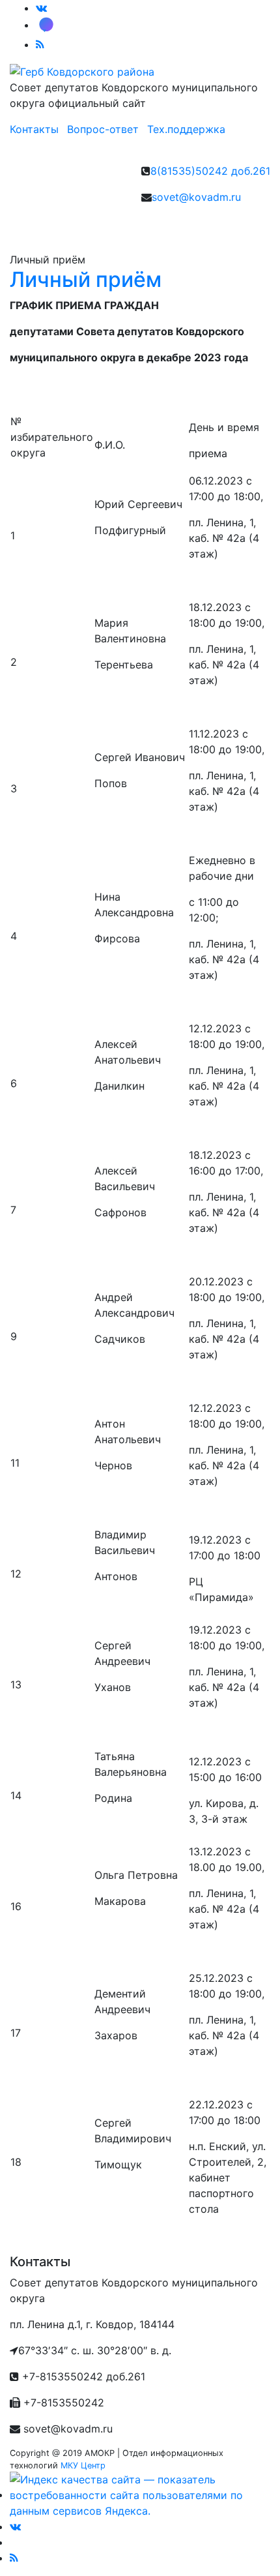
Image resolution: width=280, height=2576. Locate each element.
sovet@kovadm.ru (196, 197)
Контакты (34, 129)
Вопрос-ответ (103, 129)
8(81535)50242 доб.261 (210, 171)
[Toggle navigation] (38, 233)
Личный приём (86, 279)
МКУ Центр (83, 2465)
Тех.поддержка (186, 129)
